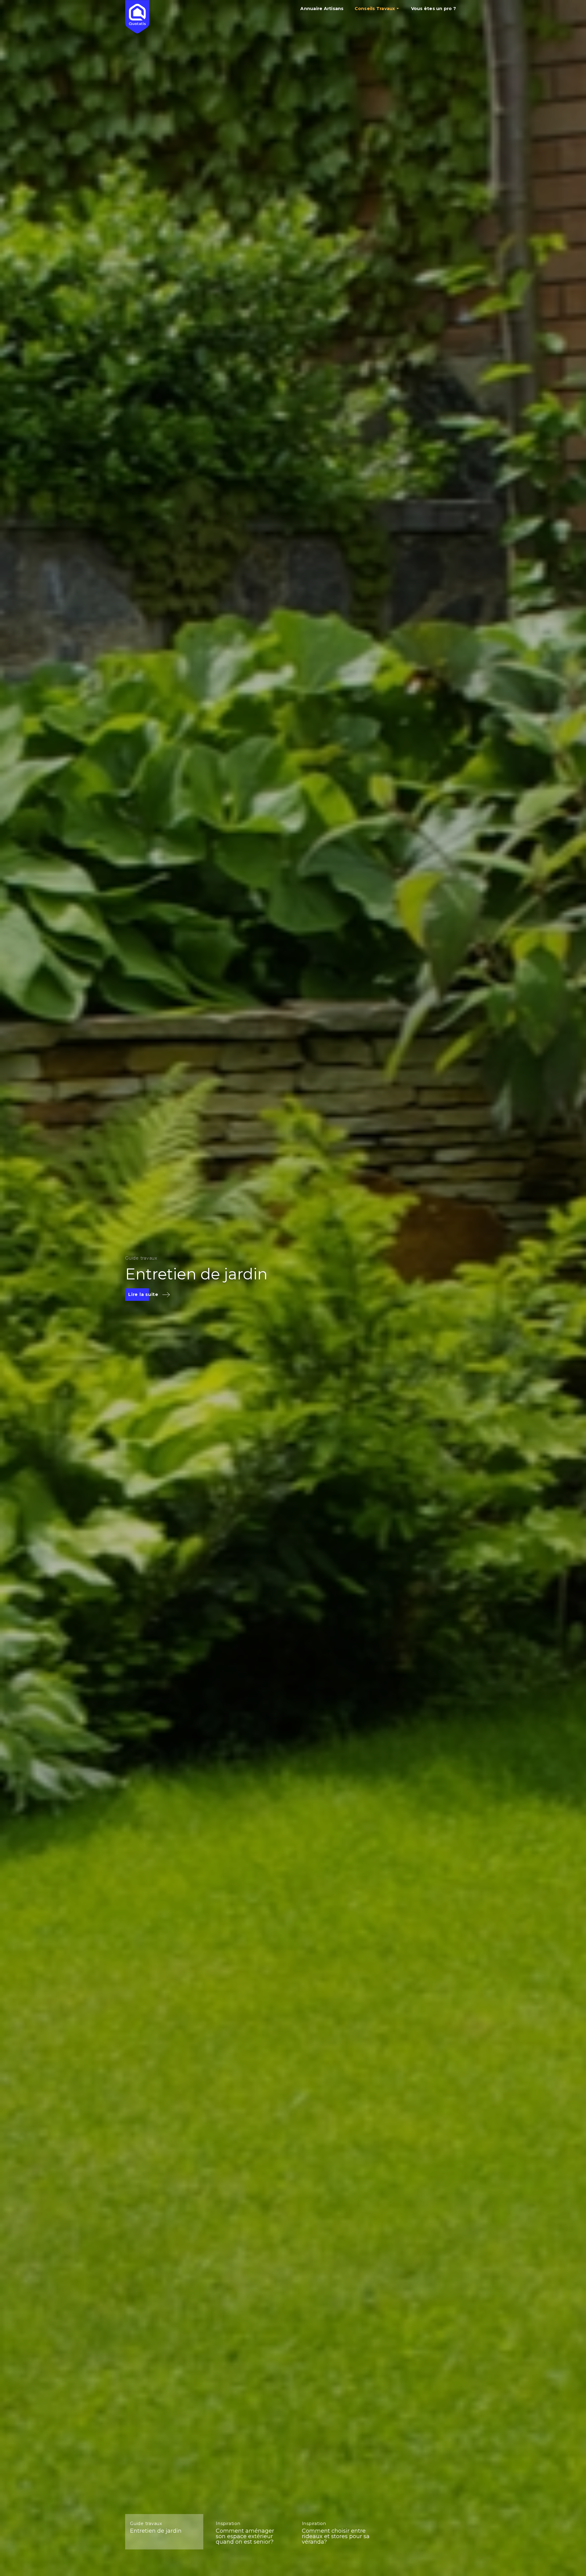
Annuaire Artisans (322, 9)
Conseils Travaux (375, 9)
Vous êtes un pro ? (434, 9)
